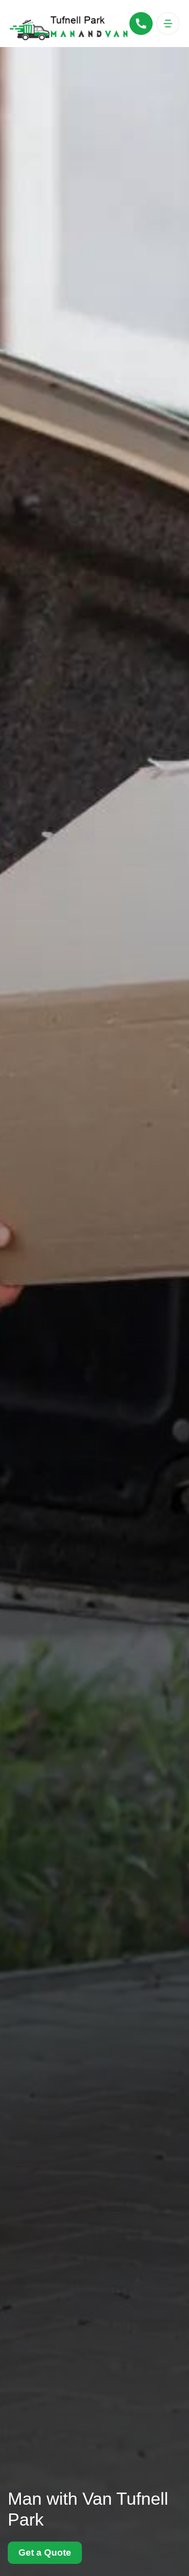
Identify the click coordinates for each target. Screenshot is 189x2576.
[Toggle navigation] (168, 24)
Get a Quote (45, 2552)
